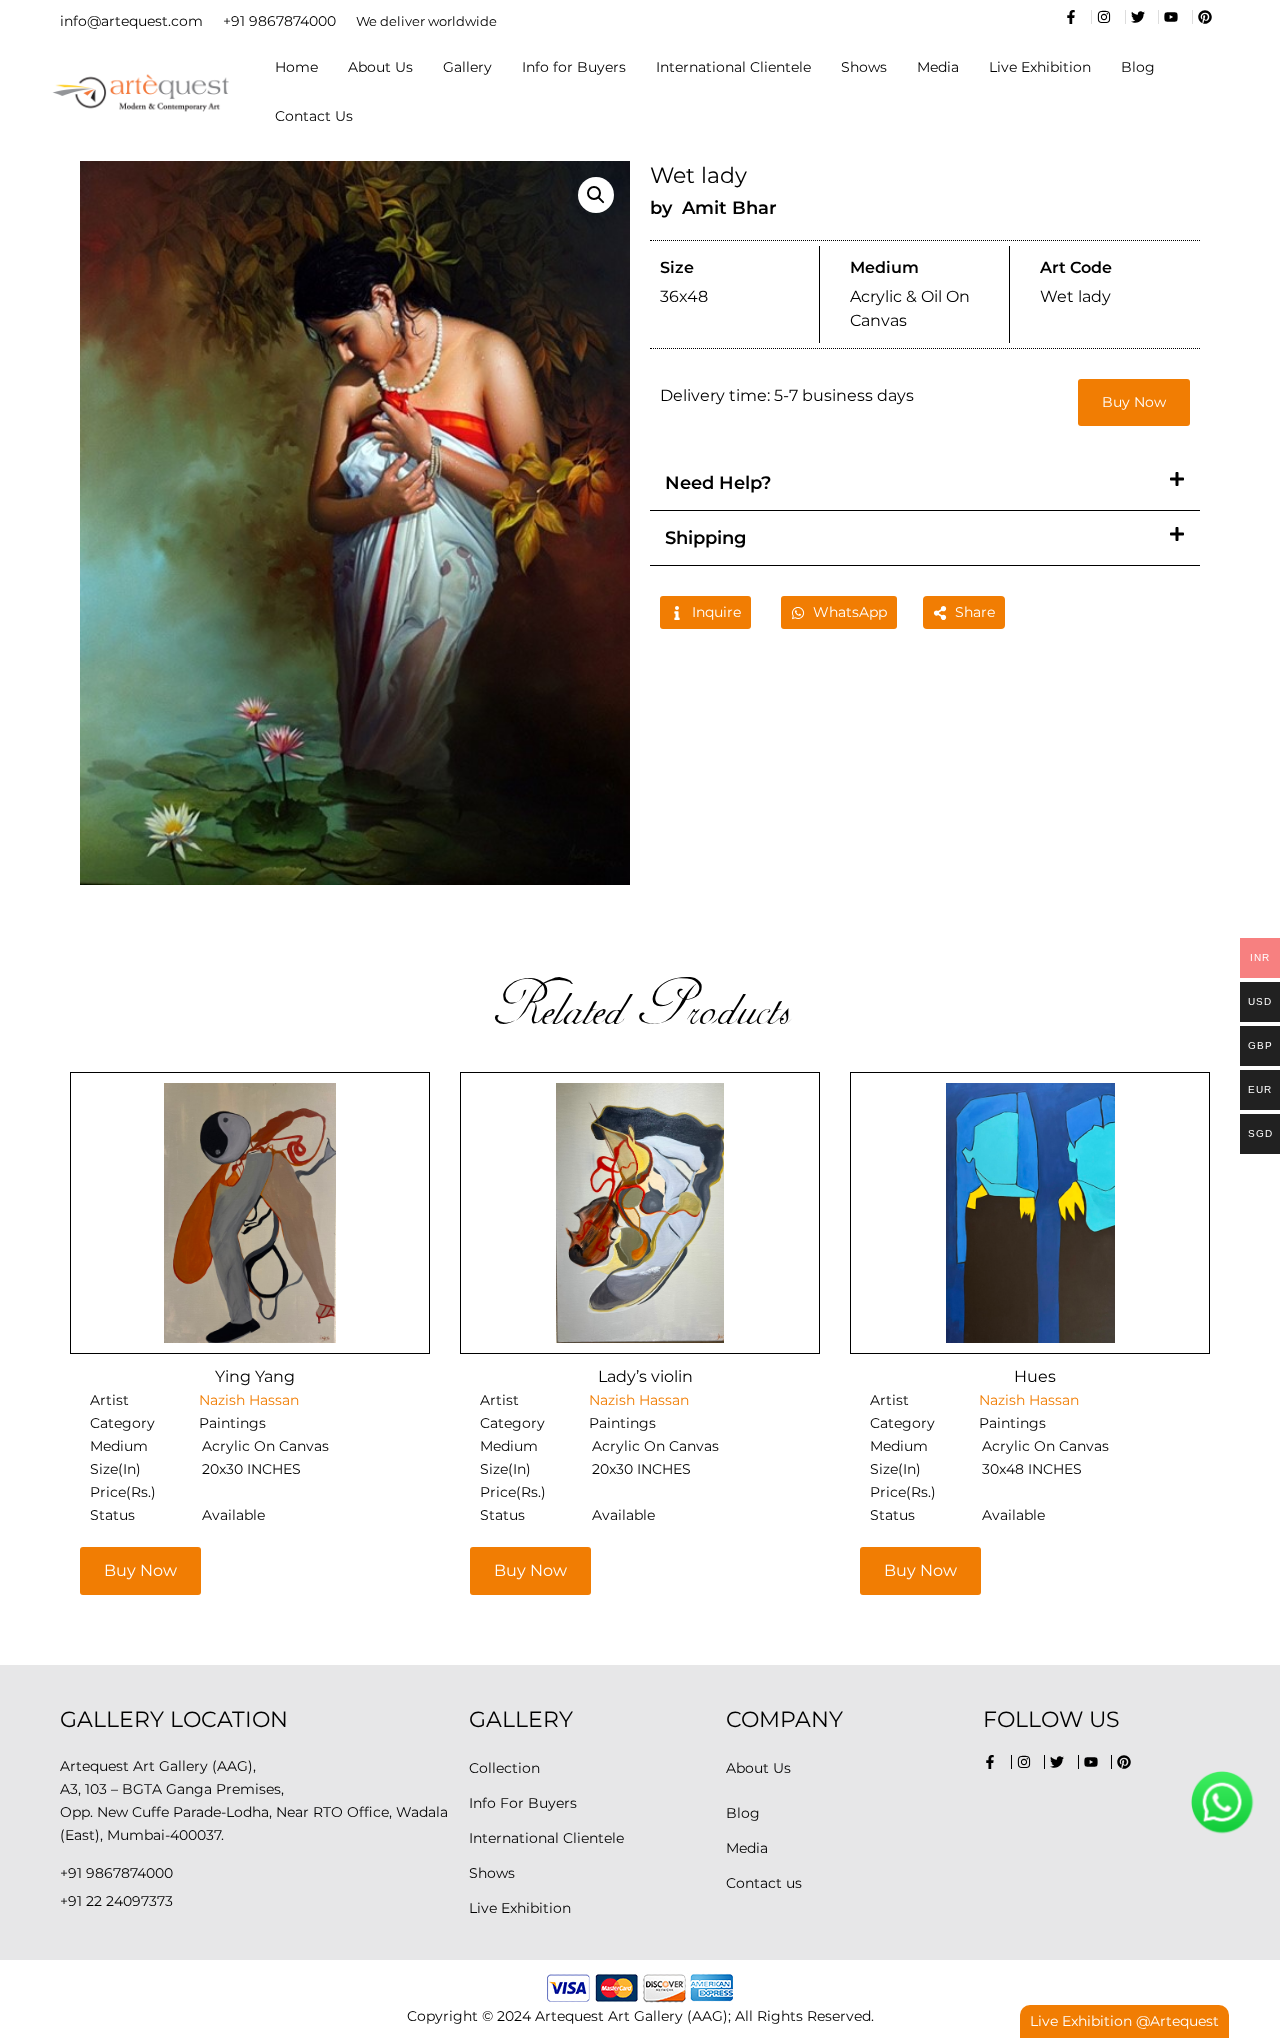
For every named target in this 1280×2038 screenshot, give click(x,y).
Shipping (705, 538)
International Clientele (733, 67)
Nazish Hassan (249, 1400)
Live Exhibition (1040, 67)
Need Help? (718, 483)
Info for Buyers (574, 67)
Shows (864, 67)
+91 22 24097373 (116, 1901)
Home (296, 67)
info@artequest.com (131, 21)
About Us (380, 67)
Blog (1138, 67)
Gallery (467, 67)
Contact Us (314, 116)
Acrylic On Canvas (265, 1446)
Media (938, 67)
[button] (596, 195)
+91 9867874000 (279, 21)
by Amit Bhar (713, 208)
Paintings (232, 1423)
